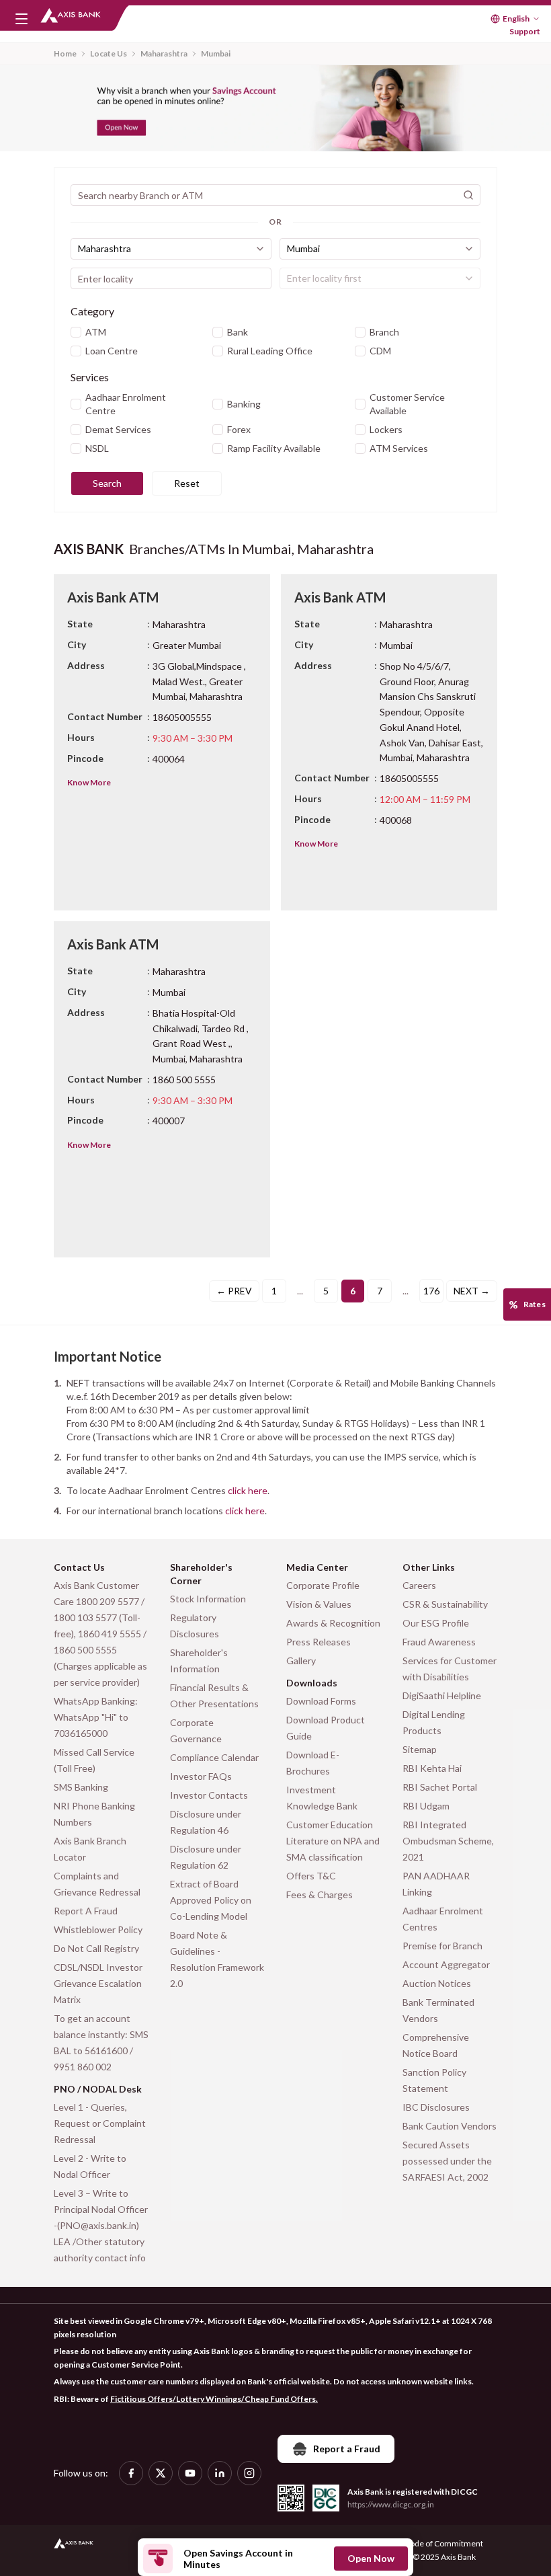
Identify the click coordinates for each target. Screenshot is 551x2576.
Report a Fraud (347, 2449)
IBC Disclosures (436, 2107)
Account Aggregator (446, 1964)
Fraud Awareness (439, 1642)
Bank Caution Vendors (450, 2126)
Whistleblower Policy (98, 1929)
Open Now (371, 2558)
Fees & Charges (320, 1895)
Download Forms (321, 1701)
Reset (187, 483)
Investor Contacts (209, 1795)
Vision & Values (319, 1604)
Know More (89, 782)
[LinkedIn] (220, 2473)
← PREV (234, 1291)
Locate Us (109, 53)
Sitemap (420, 1749)
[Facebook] (131, 2473)
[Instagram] (249, 2473)
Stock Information (208, 1599)
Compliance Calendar (214, 1757)
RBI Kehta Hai (432, 1768)
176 (431, 1291)
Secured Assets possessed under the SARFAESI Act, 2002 (447, 2161)
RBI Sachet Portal (440, 1787)
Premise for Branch (442, 1946)
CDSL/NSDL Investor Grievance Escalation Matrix (98, 1983)
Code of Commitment (444, 2543)
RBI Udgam (426, 1806)
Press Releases (319, 1642)
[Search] (468, 195)
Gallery (301, 1661)
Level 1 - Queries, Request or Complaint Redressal (100, 2123)
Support (525, 31)
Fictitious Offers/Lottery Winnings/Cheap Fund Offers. (214, 2399)
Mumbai (216, 53)
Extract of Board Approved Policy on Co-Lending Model (211, 1900)
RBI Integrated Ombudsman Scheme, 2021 (448, 1841)
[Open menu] (22, 19)
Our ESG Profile (436, 1623)
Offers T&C (311, 1876)
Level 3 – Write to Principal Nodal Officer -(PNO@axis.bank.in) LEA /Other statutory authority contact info (101, 2225)
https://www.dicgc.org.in (391, 2504)
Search (107, 483)
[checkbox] (76, 332)
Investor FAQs (201, 1776)
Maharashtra (164, 53)
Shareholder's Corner (201, 1574)
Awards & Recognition (333, 1623)
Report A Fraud (86, 1911)
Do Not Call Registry (96, 1948)
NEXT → (472, 1291)
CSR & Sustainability (445, 1604)
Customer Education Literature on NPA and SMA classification (333, 1841)
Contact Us (79, 1567)
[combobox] (171, 249)
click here (248, 1490)
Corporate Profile (323, 1585)
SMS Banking (81, 1787)
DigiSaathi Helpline (442, 1695)
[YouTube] (190, 2473)
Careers (419, 1585)
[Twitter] (161, 2473)
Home (65, 53)
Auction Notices (437, 1983)
